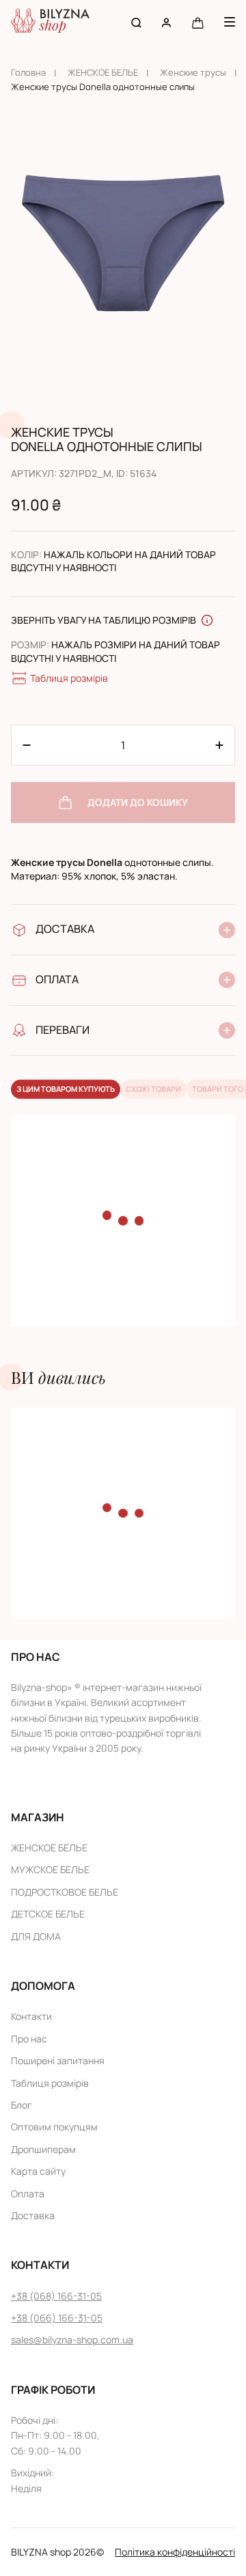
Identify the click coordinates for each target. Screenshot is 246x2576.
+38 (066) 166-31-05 (57, 2318)
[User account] (166, 22)
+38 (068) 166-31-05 (56, 2296)
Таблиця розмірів (69, 678)
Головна (28, 72)
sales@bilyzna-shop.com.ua (72, 2340)
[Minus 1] (219, 745)
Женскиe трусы (193, 72)
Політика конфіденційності (175, 2552)
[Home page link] (50, 22)
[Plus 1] (27, 745)
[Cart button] (198, 22)
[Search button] (136, 22)
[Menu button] (230, 22)
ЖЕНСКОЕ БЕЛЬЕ (103, 72)
